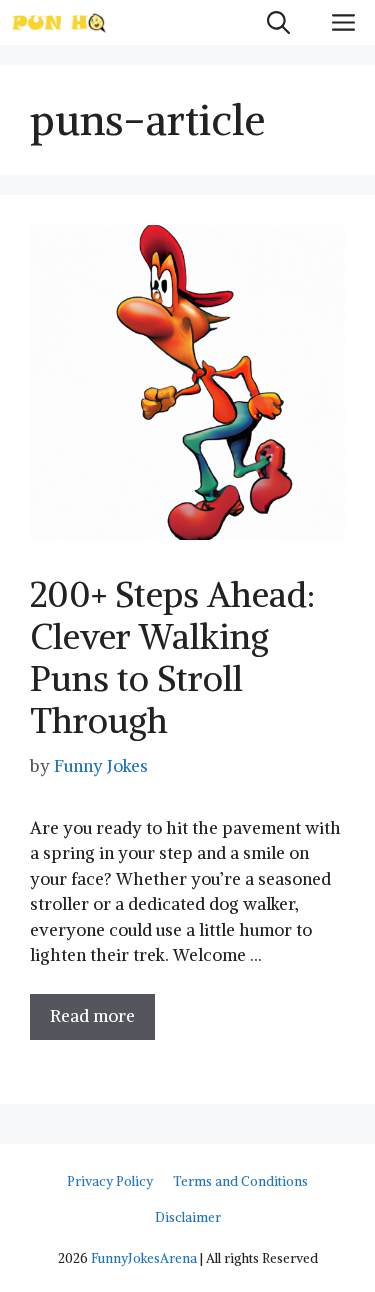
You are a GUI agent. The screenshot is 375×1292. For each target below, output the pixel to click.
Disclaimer (188, 1217)
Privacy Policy (110, 1181)
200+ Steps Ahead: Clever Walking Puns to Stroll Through (172, 657)
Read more (92, 1016)
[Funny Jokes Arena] (59, 22)
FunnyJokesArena (144, 1258)
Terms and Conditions (240, 1181)
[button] (278, 22)
